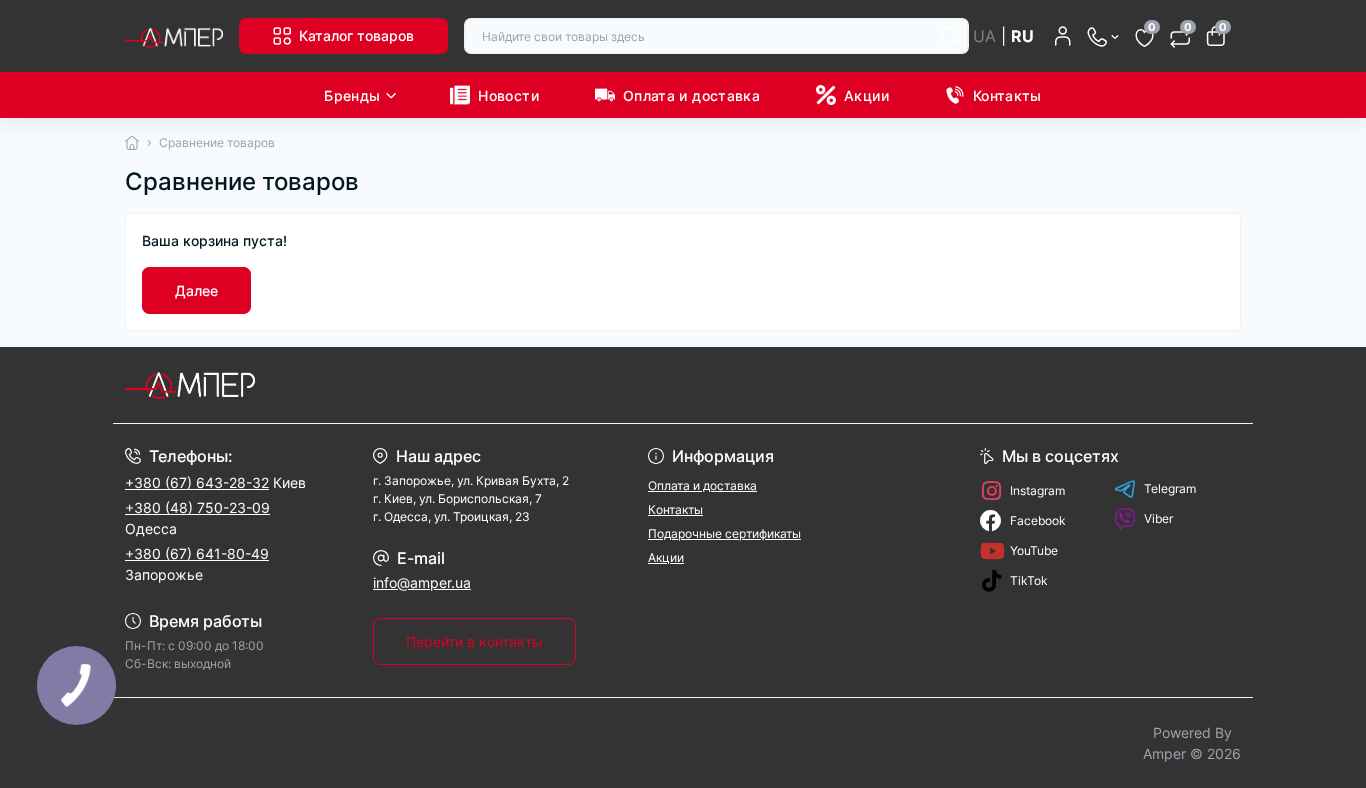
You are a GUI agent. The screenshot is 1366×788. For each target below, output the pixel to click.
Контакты (1007, 95)
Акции (866, 95)
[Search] (951, 36)
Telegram (1170, 488)
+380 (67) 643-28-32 (197, 482)
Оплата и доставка (691, 95)
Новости (508, 95)
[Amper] (398, 385)
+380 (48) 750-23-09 (197, 507)
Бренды (352, 95)
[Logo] (174, 36)
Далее (196, 290)
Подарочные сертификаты (724, 533)
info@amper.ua (422, 582)
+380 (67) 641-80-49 (197, 553)
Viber (1158, 518)
